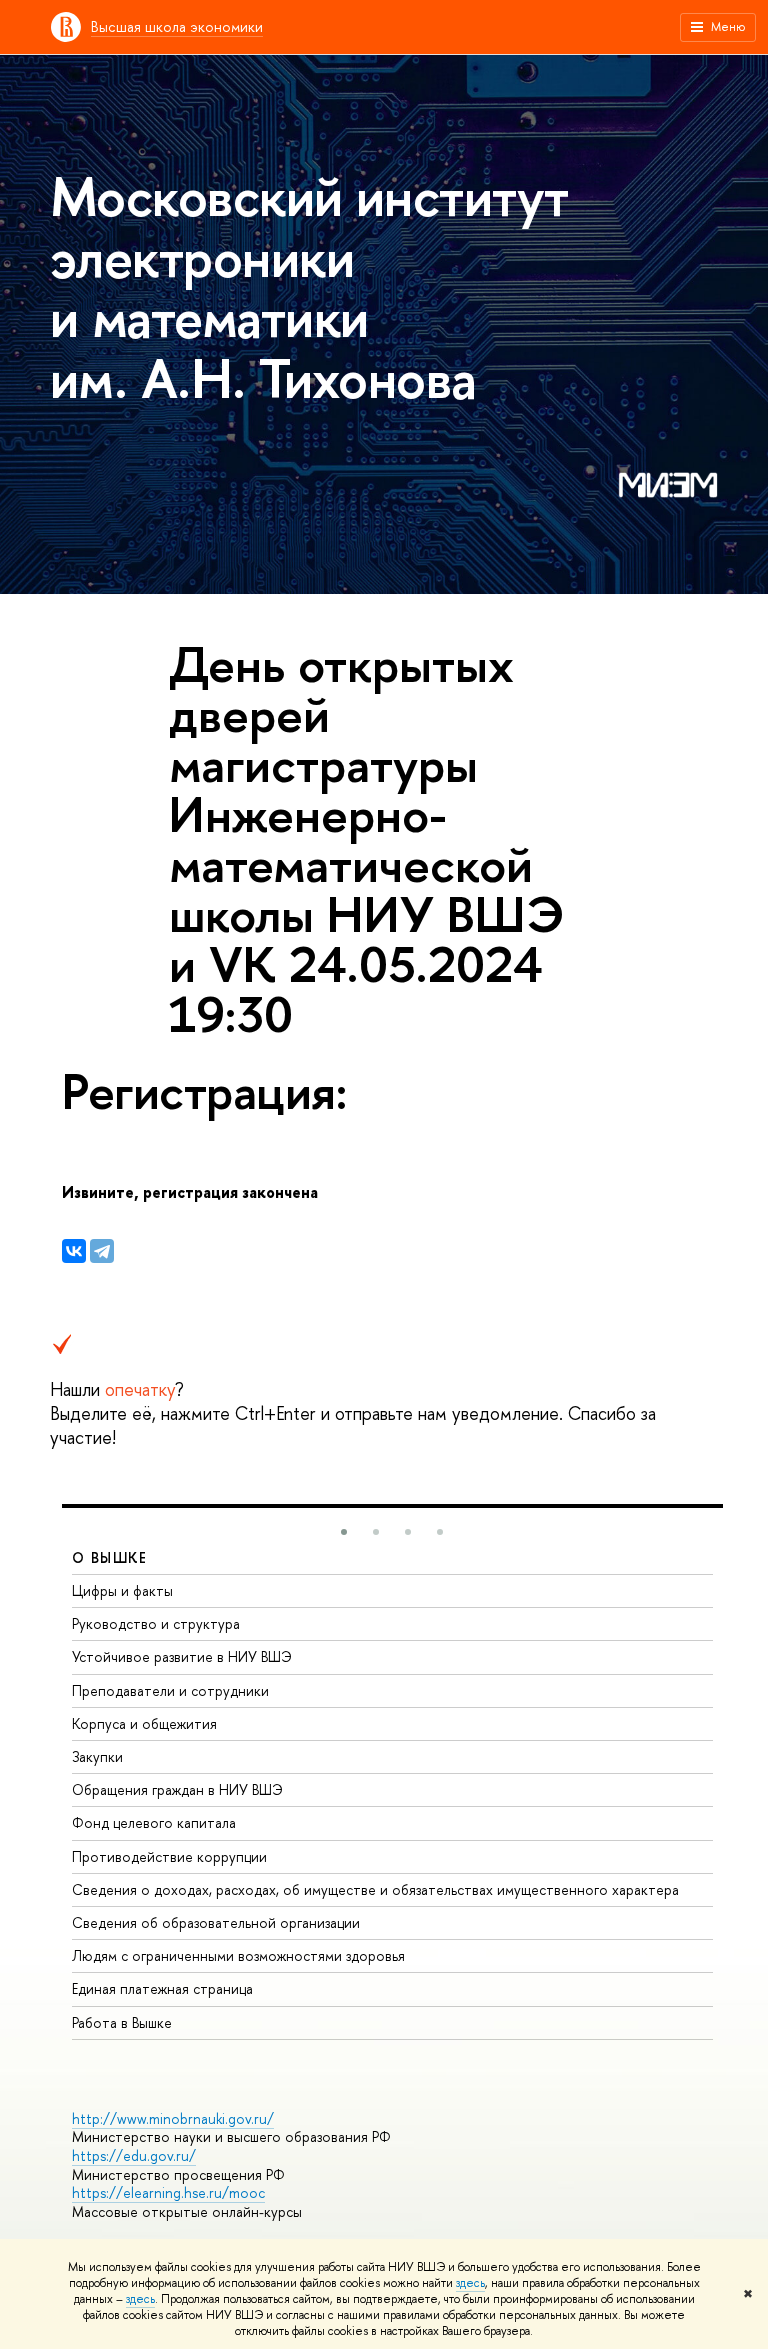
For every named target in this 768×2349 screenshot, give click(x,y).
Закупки (97, 1756)
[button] (344, 1532)
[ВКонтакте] (74, 1251)
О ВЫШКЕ (110, 1557)
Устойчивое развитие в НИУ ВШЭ (182, 1656)
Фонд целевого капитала (154, 1822)
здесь (470, 2283)
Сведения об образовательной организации (216, 1922)
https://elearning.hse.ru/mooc (168, 2192)
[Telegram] (102, 1251)
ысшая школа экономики (177, 26)
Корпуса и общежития (144, 1723)
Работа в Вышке (122, 2022)
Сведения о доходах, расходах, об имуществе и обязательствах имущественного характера (375, 1889)
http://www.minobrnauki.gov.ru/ (173, 2118)
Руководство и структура (156, 1623)
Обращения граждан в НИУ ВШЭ (177, 1789)
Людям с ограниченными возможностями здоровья (238, 1955)
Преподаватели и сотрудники (170, 1690)
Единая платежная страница (162, 1988)
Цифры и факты (122, 1590)
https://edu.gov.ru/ (134, 2155)
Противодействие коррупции (169, 1856)
